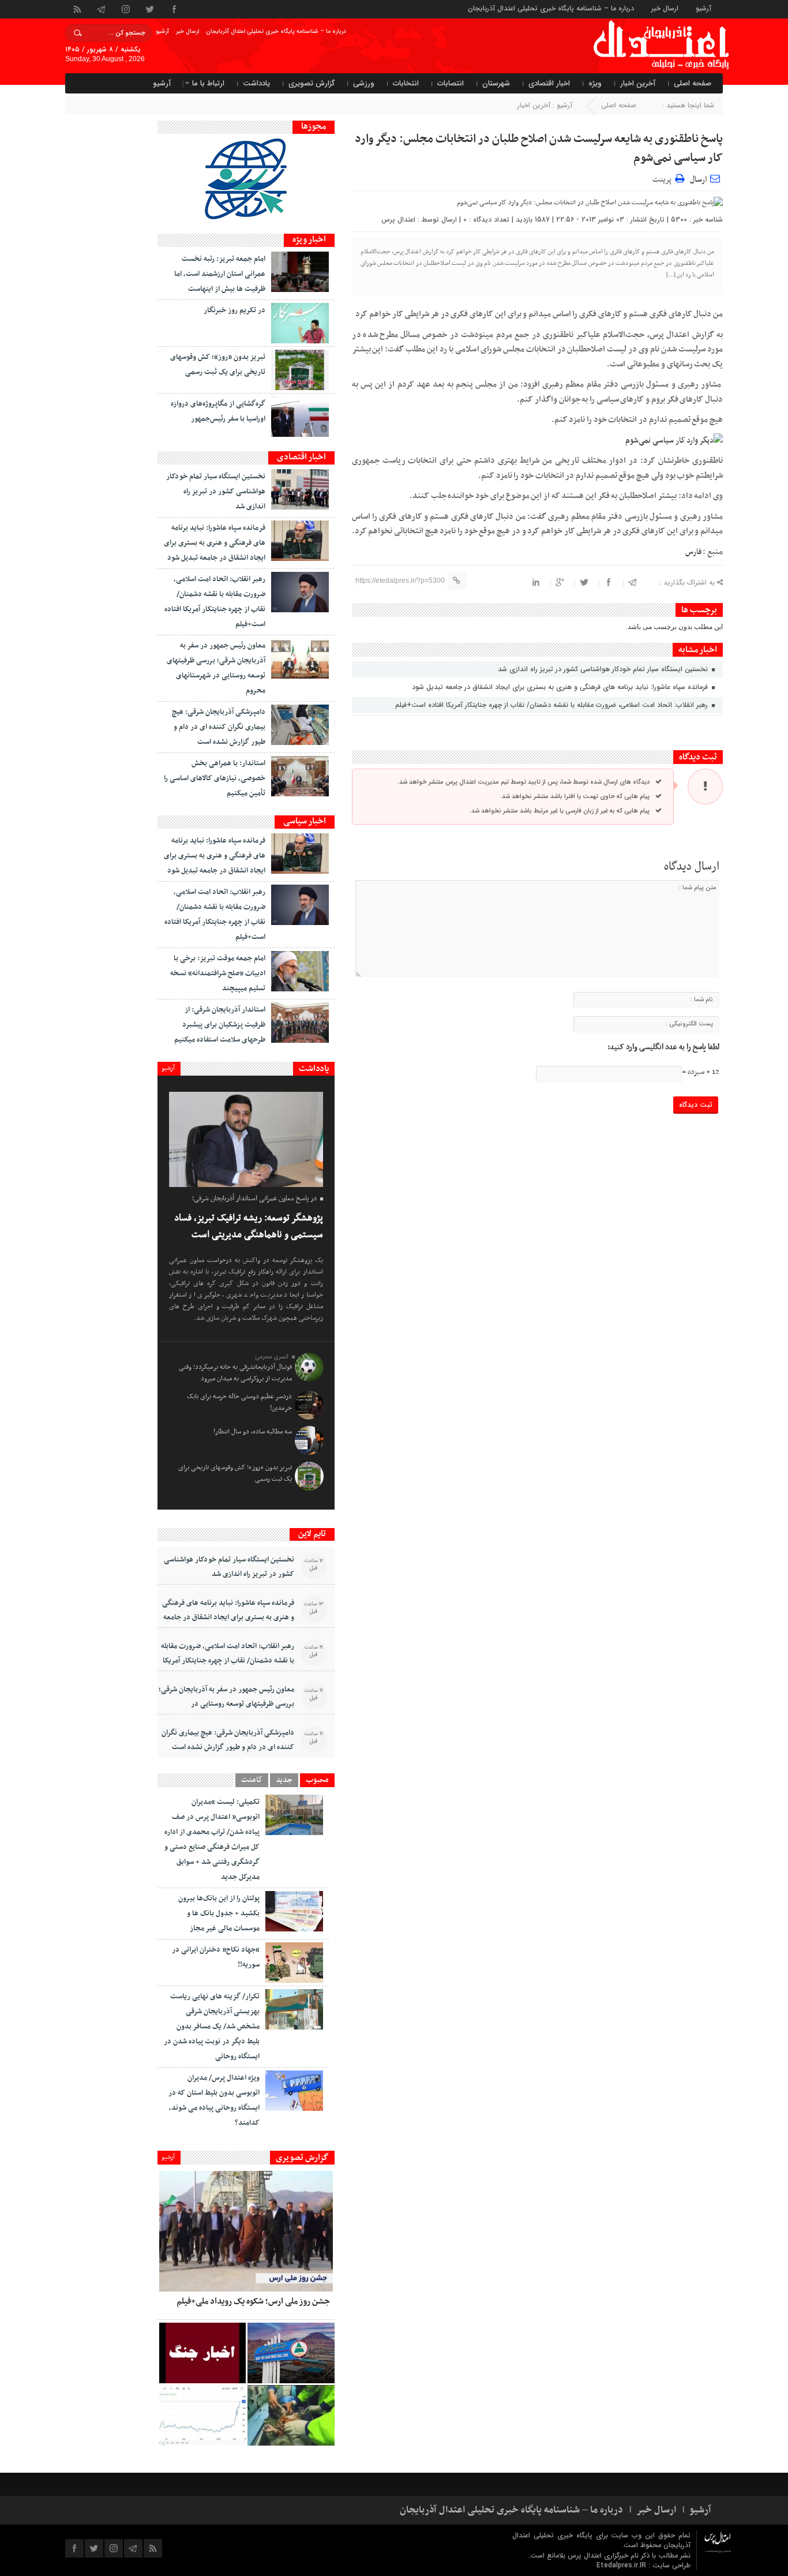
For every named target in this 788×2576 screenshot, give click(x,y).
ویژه (595, 83)
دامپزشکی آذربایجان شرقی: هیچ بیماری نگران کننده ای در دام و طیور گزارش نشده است (219, 727)
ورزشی (364, 83)
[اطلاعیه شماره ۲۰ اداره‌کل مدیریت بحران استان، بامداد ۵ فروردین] (202, 2353)
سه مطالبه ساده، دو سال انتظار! (253, 1432)
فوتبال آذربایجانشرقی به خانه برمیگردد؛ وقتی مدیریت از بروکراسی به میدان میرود (235, 1373)
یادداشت (256, 83)
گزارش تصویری (312, 83)
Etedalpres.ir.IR (622, 2565)
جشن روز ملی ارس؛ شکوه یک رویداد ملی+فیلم (253, 2301)
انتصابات (451, 83)
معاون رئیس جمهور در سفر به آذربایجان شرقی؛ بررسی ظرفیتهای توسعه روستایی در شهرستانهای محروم (226, 1704)
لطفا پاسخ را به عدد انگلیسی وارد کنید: (663, 1047)
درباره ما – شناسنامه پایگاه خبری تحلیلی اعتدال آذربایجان (551, 8)
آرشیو (703, 8)
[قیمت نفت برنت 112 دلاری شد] (202, 2415)
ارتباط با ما (208, 83)
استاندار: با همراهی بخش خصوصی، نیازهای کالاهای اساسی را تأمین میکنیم (215, 778)
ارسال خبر (665, 8)
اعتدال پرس (398, 220)
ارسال (698, 180)
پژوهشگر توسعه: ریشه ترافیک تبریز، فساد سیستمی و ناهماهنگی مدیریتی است (249, 1227)
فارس (693, 552)
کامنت (252, 1780)
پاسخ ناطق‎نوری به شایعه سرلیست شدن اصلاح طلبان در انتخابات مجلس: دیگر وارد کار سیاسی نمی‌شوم (539, 149)
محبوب (317, 1780)
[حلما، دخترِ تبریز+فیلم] (291, 2415)
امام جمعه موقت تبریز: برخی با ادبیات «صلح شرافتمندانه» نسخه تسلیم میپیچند (218, 974)
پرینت (664, 178)
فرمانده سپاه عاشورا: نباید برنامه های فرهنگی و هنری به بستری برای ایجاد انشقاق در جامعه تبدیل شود (561, 687)
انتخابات (406, 83)
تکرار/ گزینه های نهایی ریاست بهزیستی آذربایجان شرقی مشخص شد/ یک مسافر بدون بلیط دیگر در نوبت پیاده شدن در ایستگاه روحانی (212, 2027)
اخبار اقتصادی (549, 83)
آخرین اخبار (638, 83)
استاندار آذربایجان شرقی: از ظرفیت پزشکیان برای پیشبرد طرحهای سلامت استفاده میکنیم (220, 1025)
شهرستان (496, 83)
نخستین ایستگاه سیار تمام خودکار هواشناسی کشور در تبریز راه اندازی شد (604, 669)
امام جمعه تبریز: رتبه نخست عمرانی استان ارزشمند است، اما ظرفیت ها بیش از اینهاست (220, 274)
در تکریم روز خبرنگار (234, 310)
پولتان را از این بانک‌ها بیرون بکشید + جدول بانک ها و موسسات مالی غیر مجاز (219, 1914)
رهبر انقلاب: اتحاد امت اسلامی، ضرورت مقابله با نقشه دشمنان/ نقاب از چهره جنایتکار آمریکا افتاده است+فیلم (553, 705)
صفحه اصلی (693, 83)
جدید (284, 1780)
